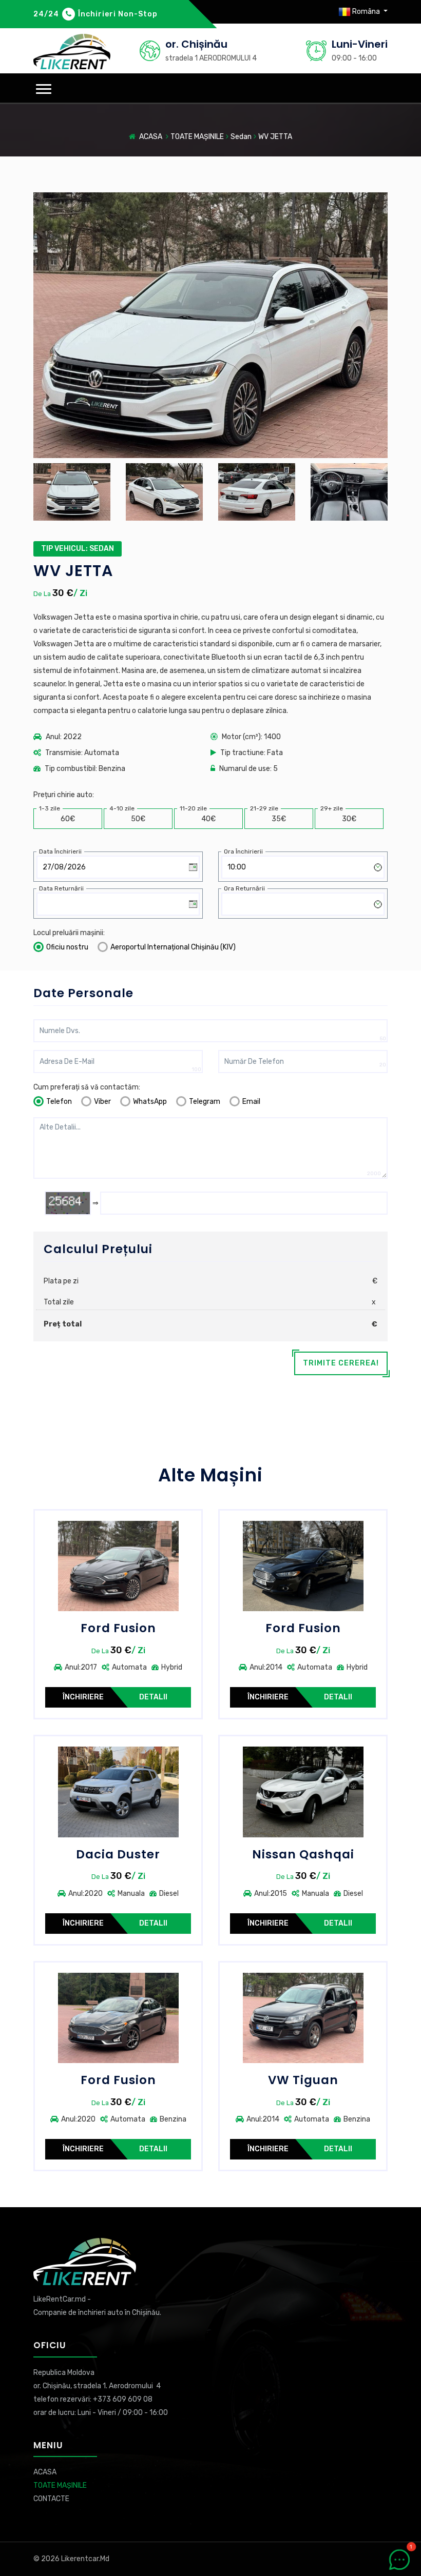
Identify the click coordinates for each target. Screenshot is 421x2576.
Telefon (59, 1102)
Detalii (153, 1697)
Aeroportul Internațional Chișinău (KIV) (173, 947)
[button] (44, 89)
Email (251, 1102)
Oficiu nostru (67, 947)
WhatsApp (150, 1102)
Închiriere (83, 1697)
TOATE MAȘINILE (197, 137)
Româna (366, 12)
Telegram (205, 1102)
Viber (102, 1102)
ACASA (151, 137)
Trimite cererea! (341, 1363)
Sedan (241, 137)
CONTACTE (51, 2499)
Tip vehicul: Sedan (78, 549)
